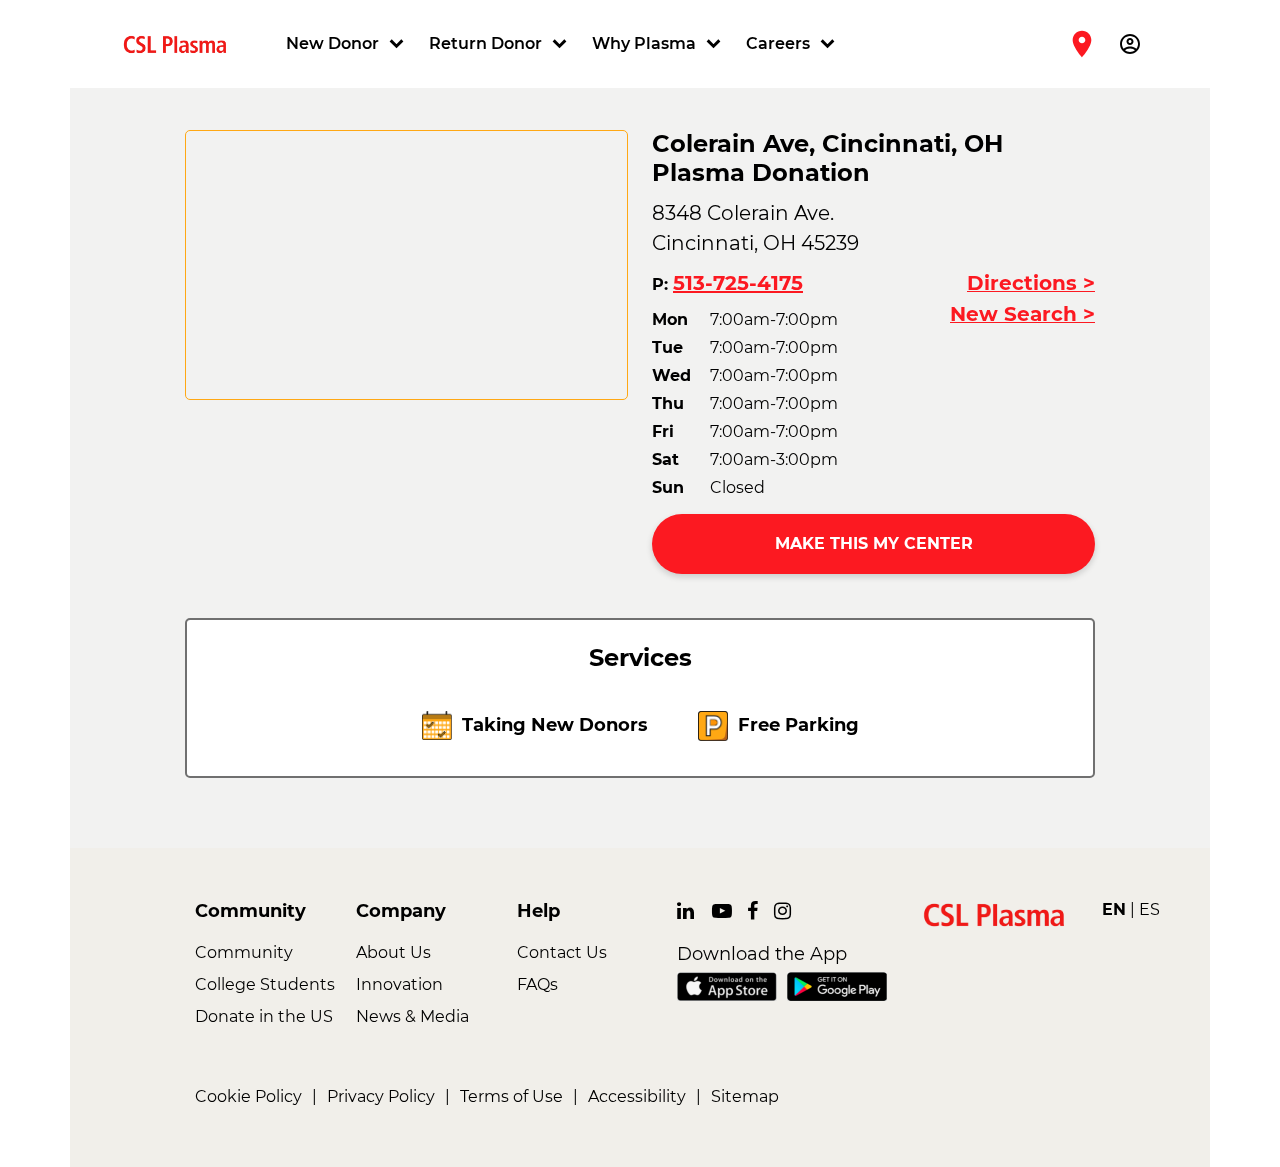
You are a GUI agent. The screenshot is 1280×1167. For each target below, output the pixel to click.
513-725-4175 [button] (738, 283)
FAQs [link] (537, 984)
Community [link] (244, 952)
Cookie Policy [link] (248, 1096)
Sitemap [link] (745, 1096)
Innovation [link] (399, 984)
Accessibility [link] (637, 1096)
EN (1114, 909)
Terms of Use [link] (511, 1096)
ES (1149, 909)
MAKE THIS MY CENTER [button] (874, 543)
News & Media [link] (412, 1016)
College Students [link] (265, 984)
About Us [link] (393, 952)
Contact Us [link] (562, 952)
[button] (347, 44)
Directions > (1031, 283)
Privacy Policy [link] (381, 1096)
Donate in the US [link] (264, 1016)
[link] (183, 43)
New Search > (1022, 314)
